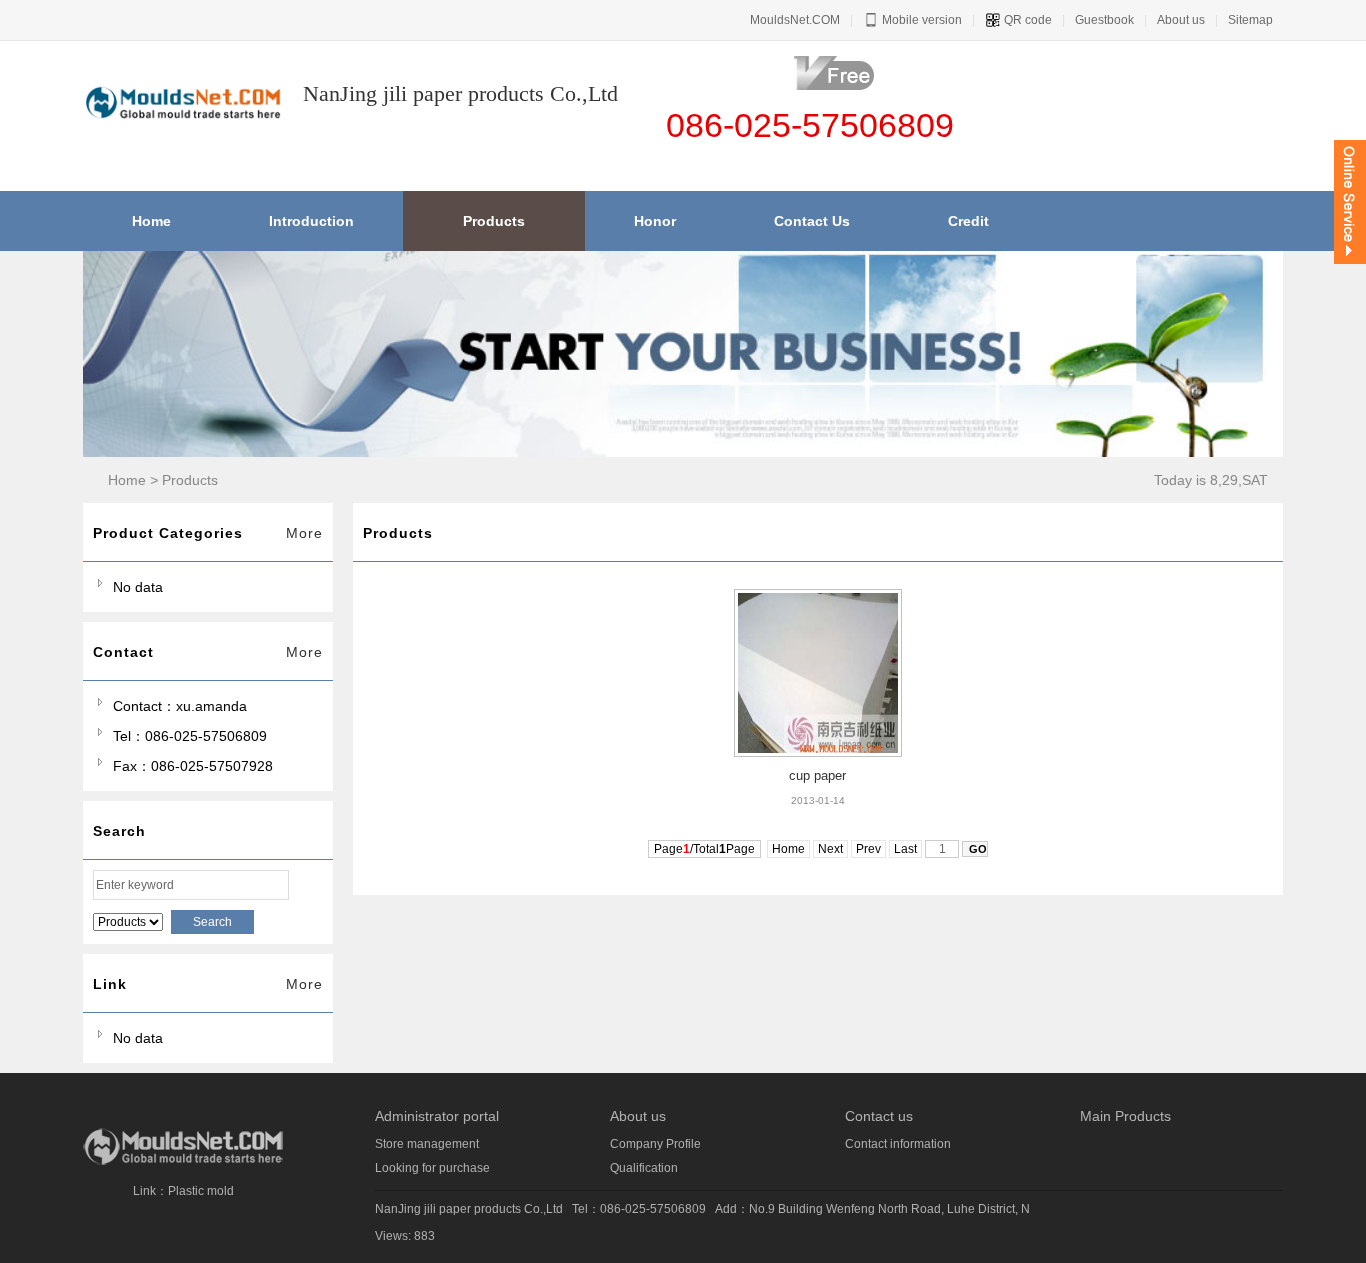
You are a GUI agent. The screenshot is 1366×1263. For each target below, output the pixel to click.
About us (1181, 20)
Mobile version (920, 20)
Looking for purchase (432, 1168)
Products (190, 480)
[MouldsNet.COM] (183, 1162)
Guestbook (1104, 20)
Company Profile (655, 1144)
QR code (1026, 20)
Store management (427, 1144)
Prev (868, 849)
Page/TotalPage (704, 849)
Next (830, 849)
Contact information (898, 1144)
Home (127, 480)
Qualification (644, 1168)
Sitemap (1250, 20)
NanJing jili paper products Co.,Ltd (469, 1209)
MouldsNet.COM (795, 20)
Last (905, 849)
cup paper (817, 775)
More (304, 533)
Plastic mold (201, 1191)
